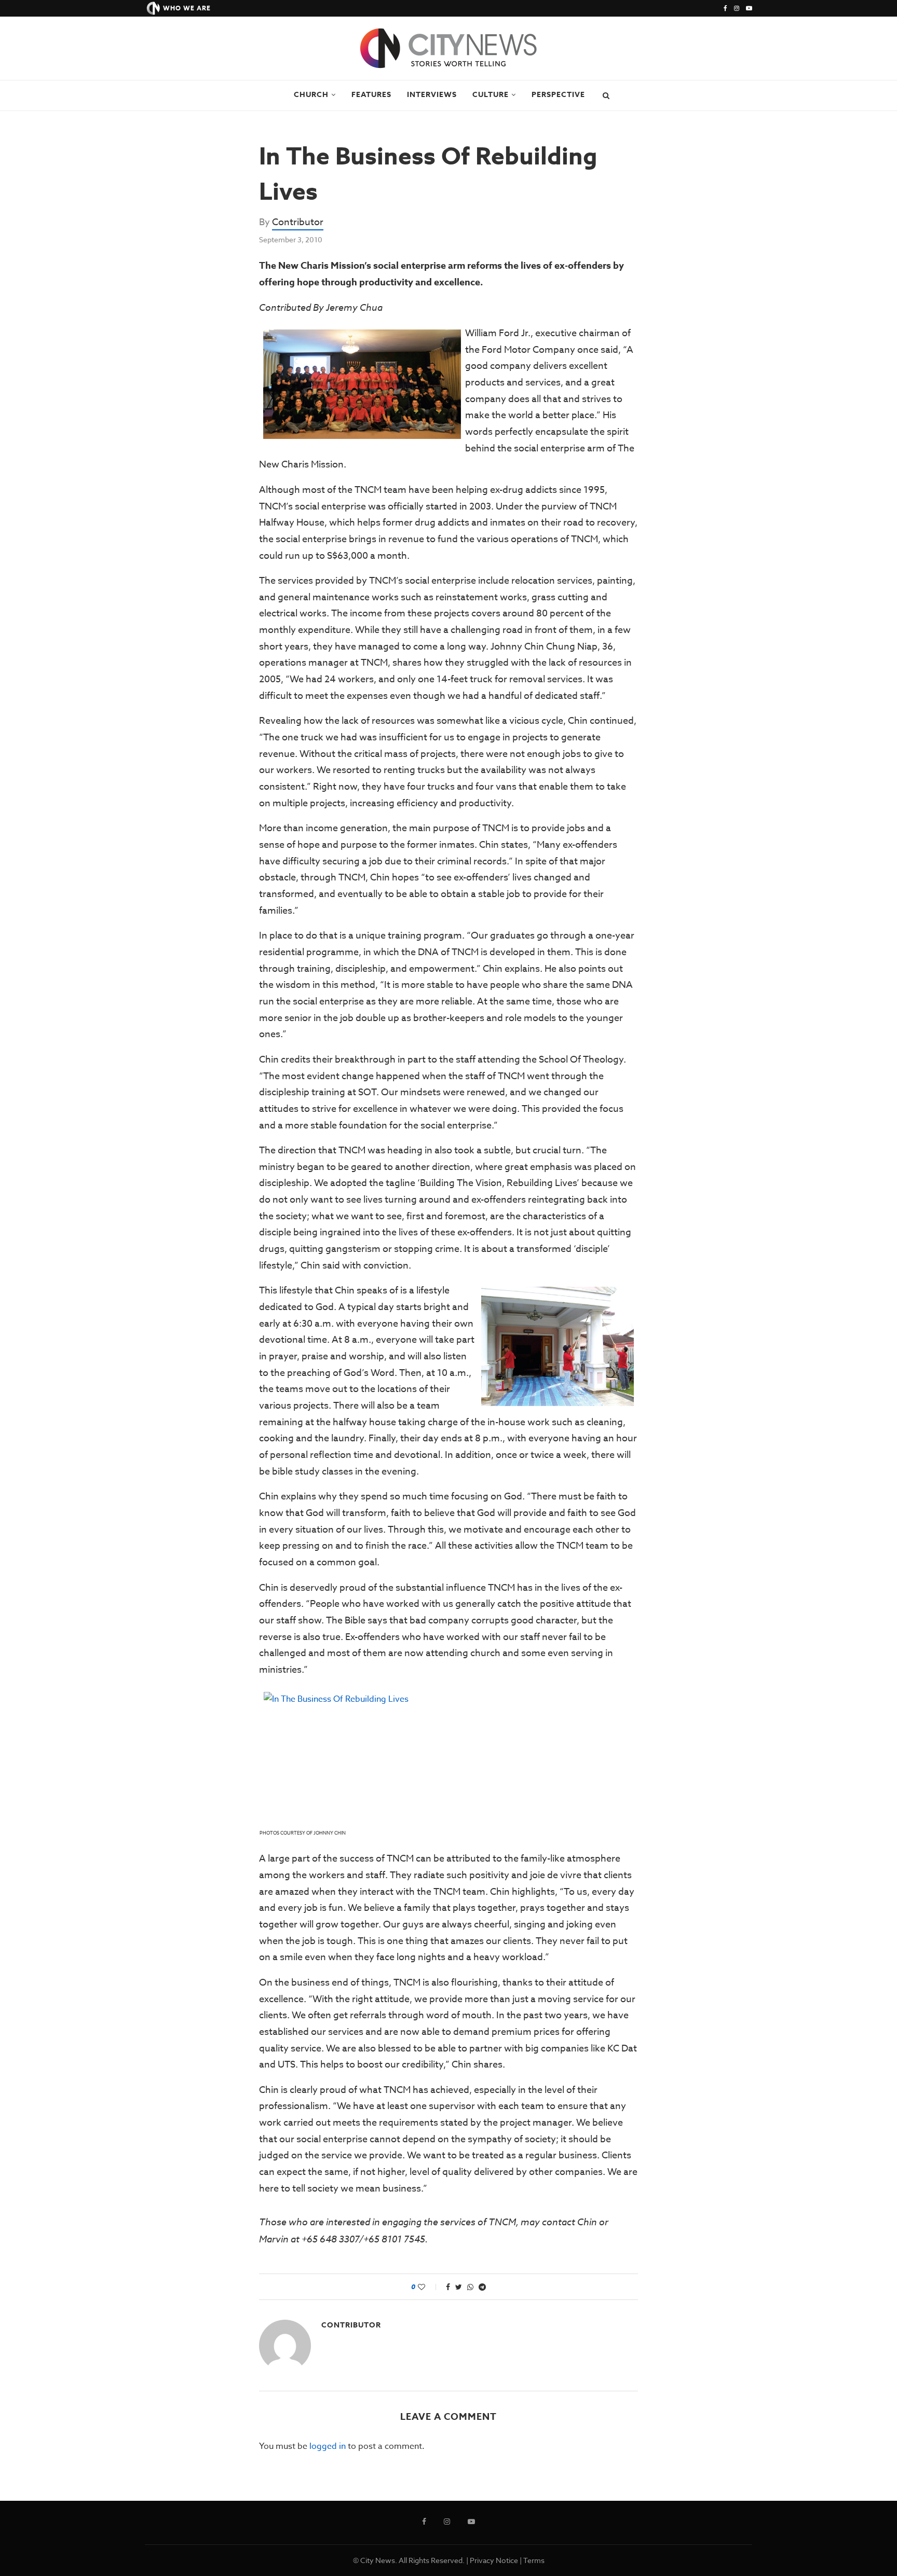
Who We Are (187, 8)
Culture (491, 95)
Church (311, 95)
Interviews (432, 95)
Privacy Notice (494, 2560)
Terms (534, 2560)
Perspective (558, 95)
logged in (328, 2446)
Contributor (298, 222)
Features (371, 95)
